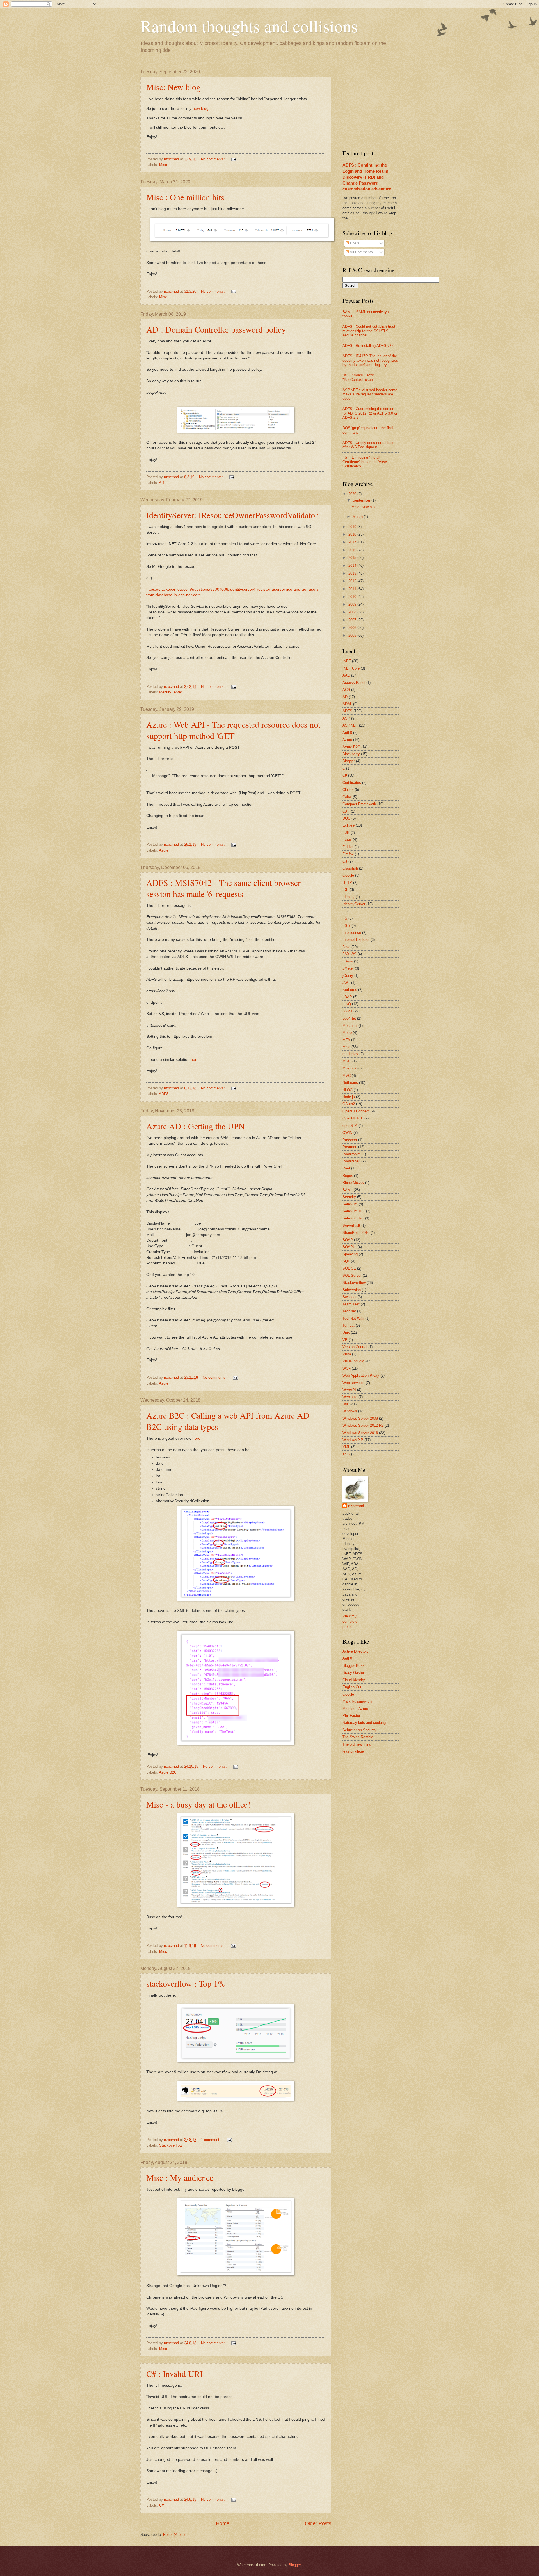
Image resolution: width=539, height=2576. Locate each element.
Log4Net (349, 1018)
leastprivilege (353, 1751)
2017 (353, 542)
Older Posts (318, 2523)
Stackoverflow (171, 2145)
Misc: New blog (173, 87)
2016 (353, 550)
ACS (346, 690)
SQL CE (349, 1268)
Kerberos (350, 990)
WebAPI (349, 1390)
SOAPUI (350, 1247)
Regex (348, 1176)
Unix (346, 1333)
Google (348, 875)
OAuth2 (349, 1104)
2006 (353, 628)
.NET (347, 661)
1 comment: (211, 2140)
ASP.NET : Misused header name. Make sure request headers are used (370, 394)
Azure (164, 850)
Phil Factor (351, 1716)
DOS (346, 818)
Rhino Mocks (353, 1183)
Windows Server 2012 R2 (363, 1425)
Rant (346, 1168)
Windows (350, 1411)
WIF (346, 1404)
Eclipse (349, 825)
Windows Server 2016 (360, 1433)
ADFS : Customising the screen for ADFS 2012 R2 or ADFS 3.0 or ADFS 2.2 (370, 413)
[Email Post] (234, 159)
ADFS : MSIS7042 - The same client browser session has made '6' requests (223, 888)
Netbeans (350, 1083)
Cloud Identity (354, 1680)
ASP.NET (350, 725)
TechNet (349, 1311)
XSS (346, 1454)
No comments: (213, 159)
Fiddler (348, 847)
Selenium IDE (354, 1211)
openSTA (350, 1126)
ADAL (347, 704)
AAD (346, 675)
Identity (349, 897)
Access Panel (354, 683)
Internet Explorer (356, 940)
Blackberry (351, 754)
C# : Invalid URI (174, 2374)
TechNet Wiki (353, 1318)
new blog (201, 109)
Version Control (355, 1347)
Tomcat (349, 1325)
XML (346, 1447)
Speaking (350, 1254)
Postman (350, 1147)
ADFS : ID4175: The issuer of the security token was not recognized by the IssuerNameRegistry (370, 360)
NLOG (348, 1090)
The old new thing (357, 1744)
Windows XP (353, 1440)
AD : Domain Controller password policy (216, 329)
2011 (353, 589)
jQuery (348, 976)
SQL (346, 1261)
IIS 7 (346, 926)
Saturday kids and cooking (364, 1723)
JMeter (348, 968)
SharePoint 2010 (356, 1233)
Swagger (350, 1297)
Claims (348, 790)
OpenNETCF (353, 1118)
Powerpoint (351, 1154)
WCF (347, 1368)
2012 (353, 581)
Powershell (351, 1161)
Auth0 (347, 733)
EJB (346, 833)
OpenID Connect (356, 1111)
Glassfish (350, 868)
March (358, 517)
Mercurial (350, 1026)
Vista (347, 1354)
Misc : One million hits (185, 197)
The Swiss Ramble (358, 1737)
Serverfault (351, 1226)
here (195, 1060)
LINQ (347, 1004)
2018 (353, 534)
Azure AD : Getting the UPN (196, 1126)
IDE (346, 890)
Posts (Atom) (174, 2535)
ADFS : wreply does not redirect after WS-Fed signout (368, 445)
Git (345, 861)
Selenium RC (353, 1218)
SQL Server (352, 1276)
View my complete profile (350, 1621)
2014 (353, 566)
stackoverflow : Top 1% (186, 1983)
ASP (346, 718)
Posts (354, 243)
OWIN (347, 1133)
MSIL (347, 1061)
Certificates (352, 783)
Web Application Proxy (361, 1375)
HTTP (347, 883)
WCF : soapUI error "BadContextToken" (358, 377)
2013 (353, 573)
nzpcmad (356, 1506)
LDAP (347, 997)
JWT (346, 983)
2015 (353, 558)
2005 (353, 635)
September (362, 500)
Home (223, 2523)
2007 (353, 620)
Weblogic (350, 1397)
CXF (346, 811)
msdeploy (350, 1054)
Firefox (348, 854)
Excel (347, 840)
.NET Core (351, 668)
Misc (163, 165)
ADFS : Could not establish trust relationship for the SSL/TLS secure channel (369, 331)
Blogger (349, 761)
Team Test (351, 1304)
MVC (347, 1076)
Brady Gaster (353, 1673)
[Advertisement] (385, 104)
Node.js (349, 1097)
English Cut (352, 1687)
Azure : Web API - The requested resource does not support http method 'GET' (233, 730)
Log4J (347, 1011)
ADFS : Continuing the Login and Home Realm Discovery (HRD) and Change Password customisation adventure (367, 177)
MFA (346, 1040)
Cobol (347, 797)
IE (344, 911)
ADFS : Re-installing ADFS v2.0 (368, 346)
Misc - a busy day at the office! (198, 1804)
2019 (353, 527)
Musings (349, 1068)
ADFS (164, 1094)
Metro (347, 1033)
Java (346, 947)
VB (345, 1340)
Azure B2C (168, 1772)
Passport (350, 1140)
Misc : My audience (180, 2177)
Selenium (350, 1204)
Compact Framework (359, 804)
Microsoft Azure (355, 1709)
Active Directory (356, 1651)
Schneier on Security (359, 1730)
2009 (353, 604)
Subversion (352, 1290)
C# (161, 2505)
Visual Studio (353, 1361)
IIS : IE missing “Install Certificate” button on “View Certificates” (365, 462)
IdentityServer (171, 692)
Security (349, 1197)
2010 (353, 597)
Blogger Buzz (353, 1666)
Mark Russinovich (357, 1701)
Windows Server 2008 (360, 1418)
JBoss (348, 961)
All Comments (361, 252)
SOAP (348, 1240)
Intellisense (352, 933)
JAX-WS (350, 954)
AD (161, 483)
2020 (353, 494)
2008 (353, 612)
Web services (354, 1383)
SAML (348, 1190)
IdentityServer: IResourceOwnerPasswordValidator (232, 515)
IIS (345, 918)
